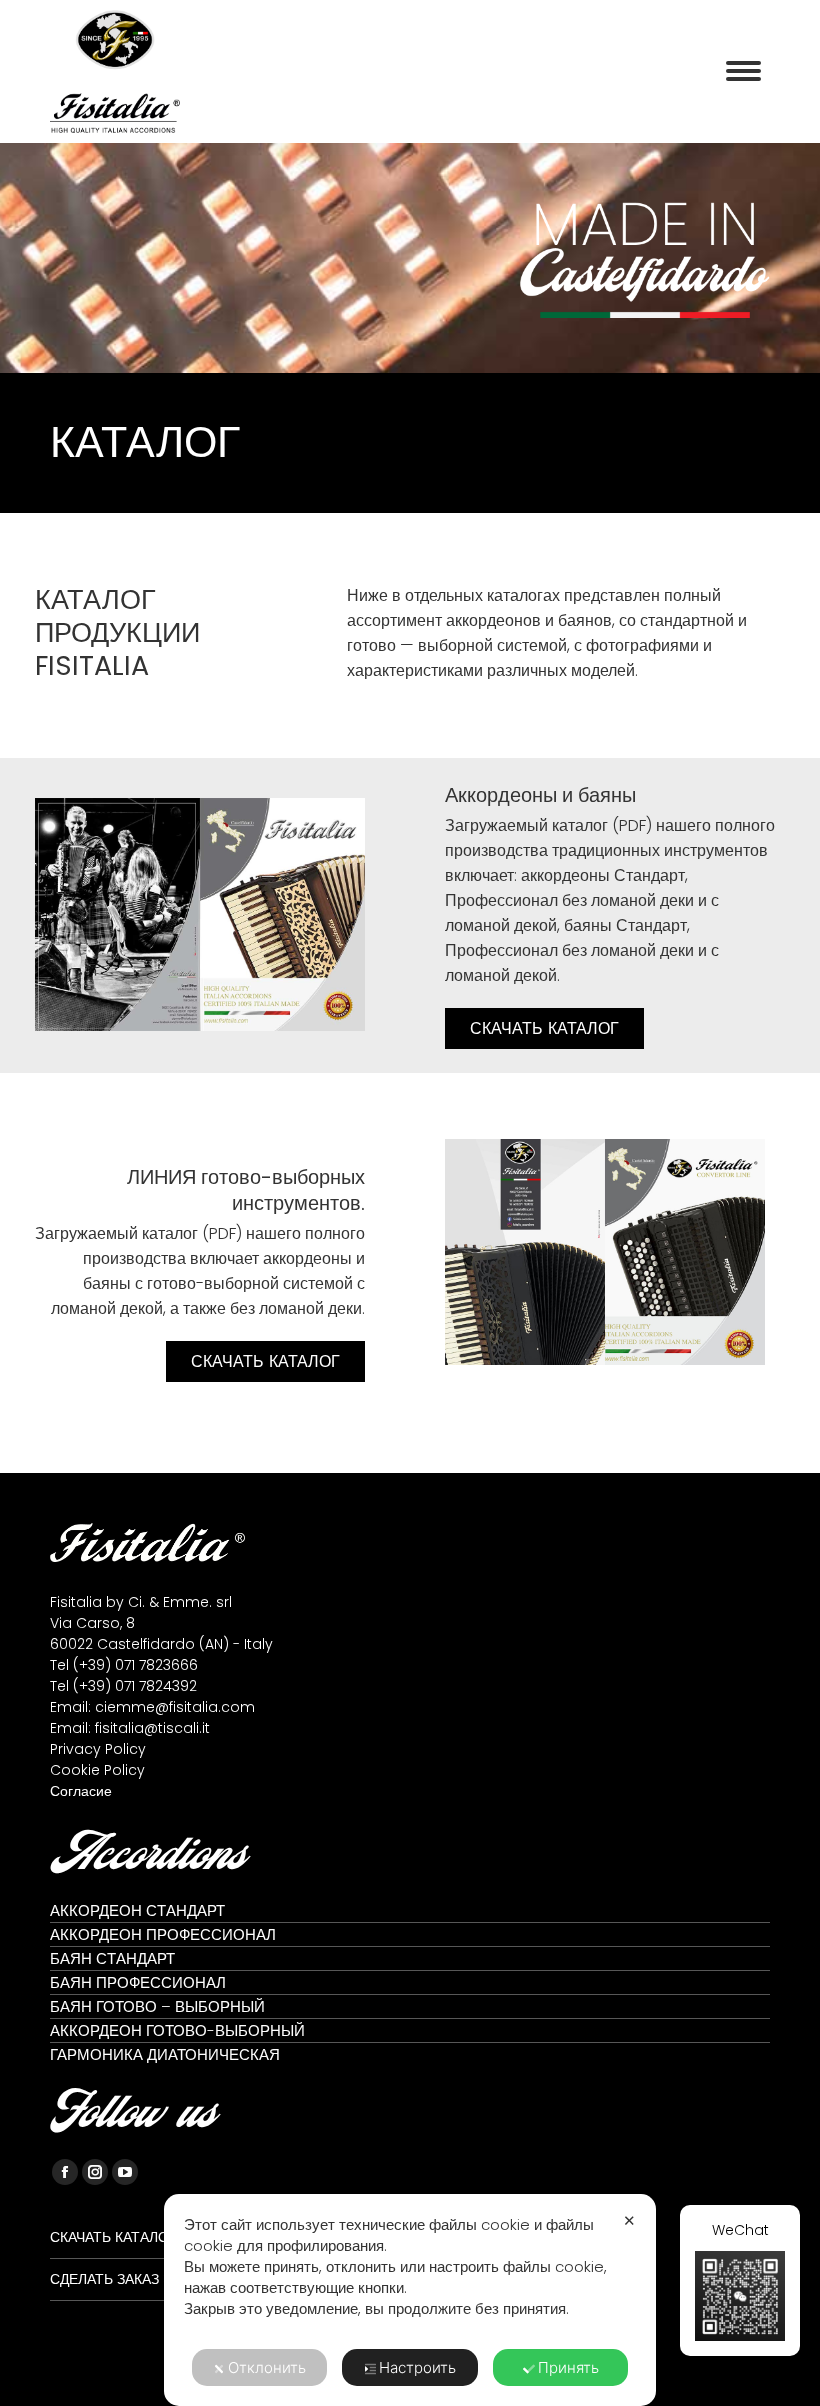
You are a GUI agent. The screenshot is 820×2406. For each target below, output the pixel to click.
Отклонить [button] (267, 2367)
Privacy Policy (98, 1749)
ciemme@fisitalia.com (175, 1707)
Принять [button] (568, 2367)
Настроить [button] (417, 2367)
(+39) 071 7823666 (135, 1665)
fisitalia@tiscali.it (152, 1728)
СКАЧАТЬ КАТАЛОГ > (118, 2237)
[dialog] (410, 2300)
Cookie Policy (97, 1770)
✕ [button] (629, 2220)
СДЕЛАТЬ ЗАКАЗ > (109, 2279)
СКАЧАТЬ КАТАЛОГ (544, 1028)
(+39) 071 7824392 (135, 1686)
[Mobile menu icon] (743, 71)
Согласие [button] (81, 1791)
